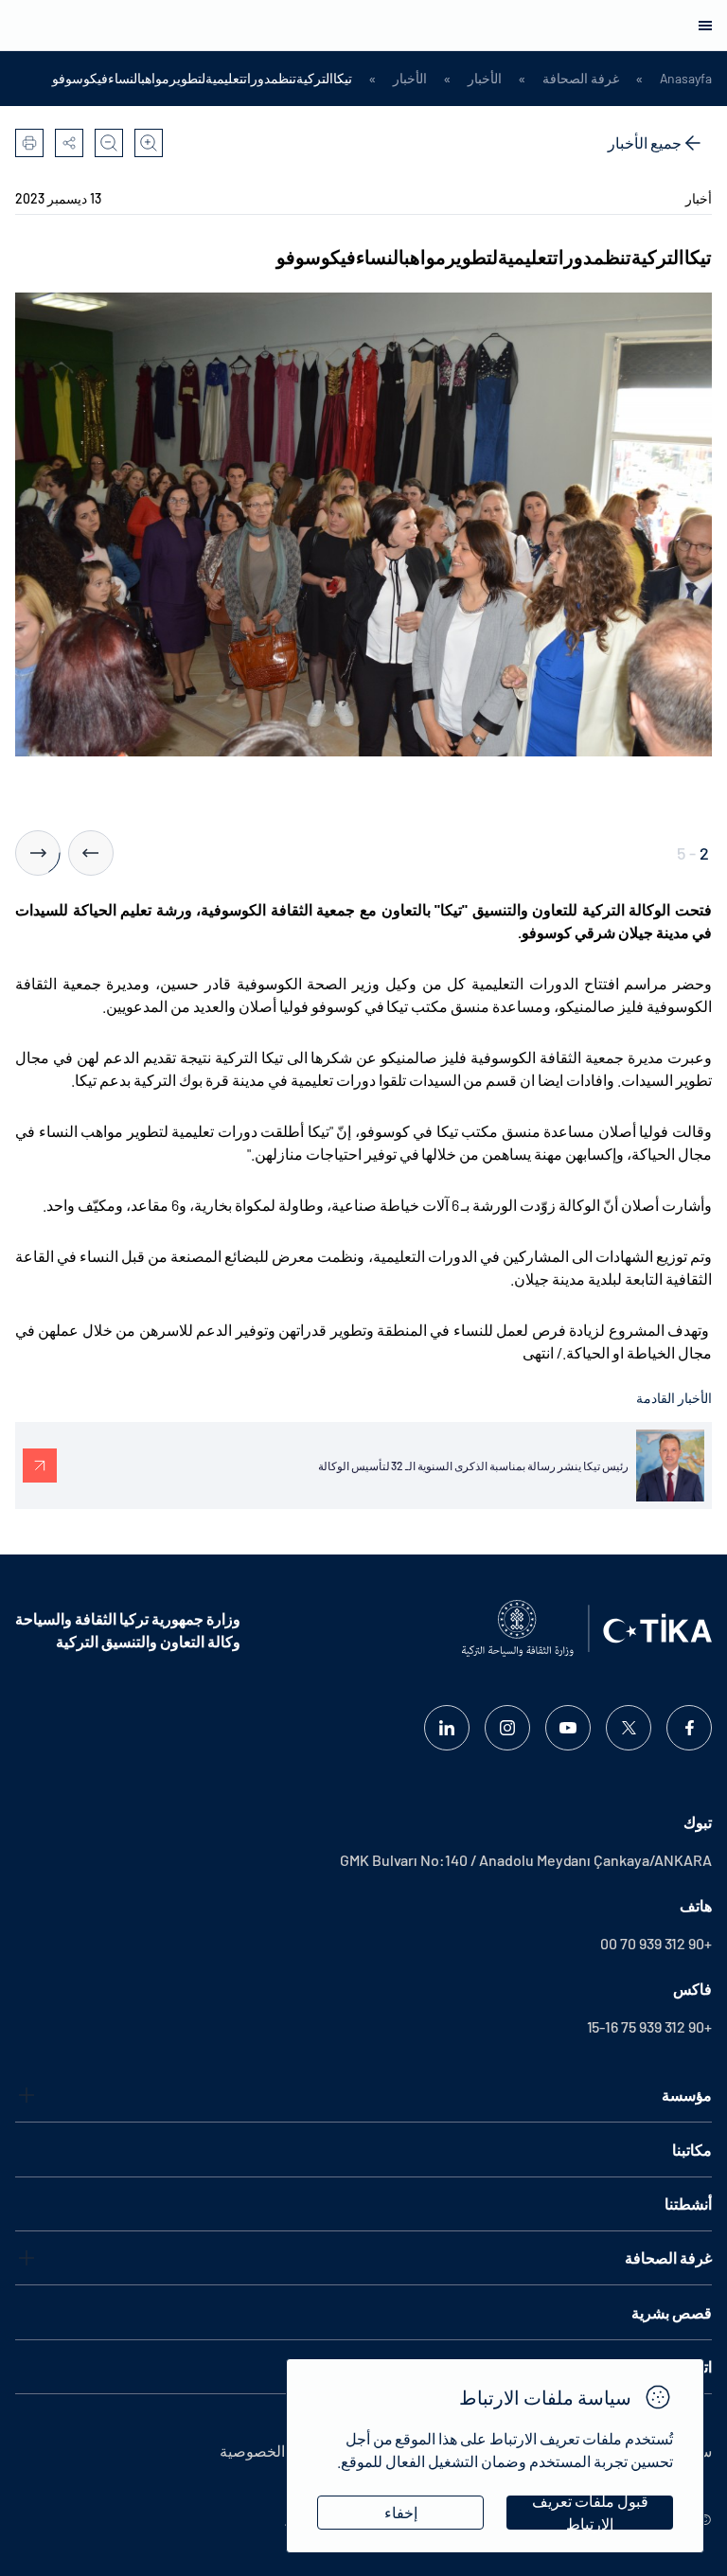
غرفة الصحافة (581, 79)
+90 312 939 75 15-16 (649, 2026)
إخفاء (401, 2512)
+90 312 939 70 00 (656, 1943)
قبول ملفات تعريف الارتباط (590, 2513)
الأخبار (485, 79)
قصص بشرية (672, 2312)
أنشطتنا (688, 2203)
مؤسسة (687, 2095)
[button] (91, 853)
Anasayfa (686, 79)
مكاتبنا (692, 2150)
